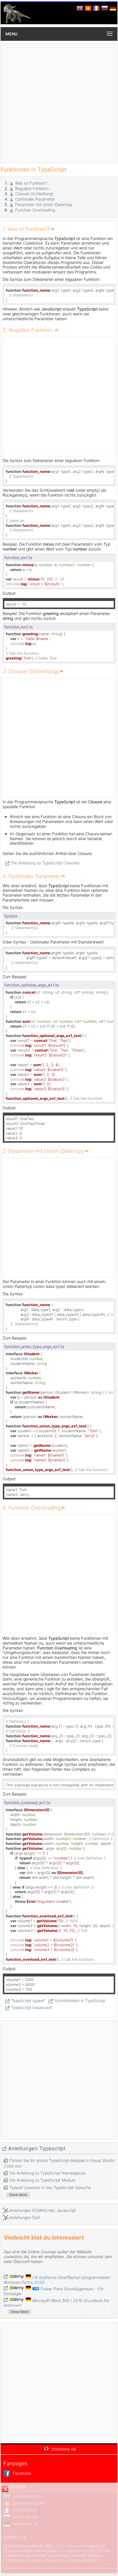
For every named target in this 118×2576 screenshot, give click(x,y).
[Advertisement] (59, 103)
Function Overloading (35, 210)
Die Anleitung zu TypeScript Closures (45, 863)
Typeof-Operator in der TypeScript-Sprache (50, 2187)
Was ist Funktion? (31, 183)
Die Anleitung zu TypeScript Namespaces (48, 2173)
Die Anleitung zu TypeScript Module (42, 2180)
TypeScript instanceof (32, 2007)
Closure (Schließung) (34, 194)
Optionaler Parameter (35, 199)
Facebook (21, 2473)
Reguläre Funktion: (32, 188)
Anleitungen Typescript (37, 2148)
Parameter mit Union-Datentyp (44, 204)
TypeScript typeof (28, 2001)
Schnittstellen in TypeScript (80, 2001)
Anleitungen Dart (25, 2217)
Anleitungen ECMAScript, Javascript (43, 2210)
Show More (18, 2195)
